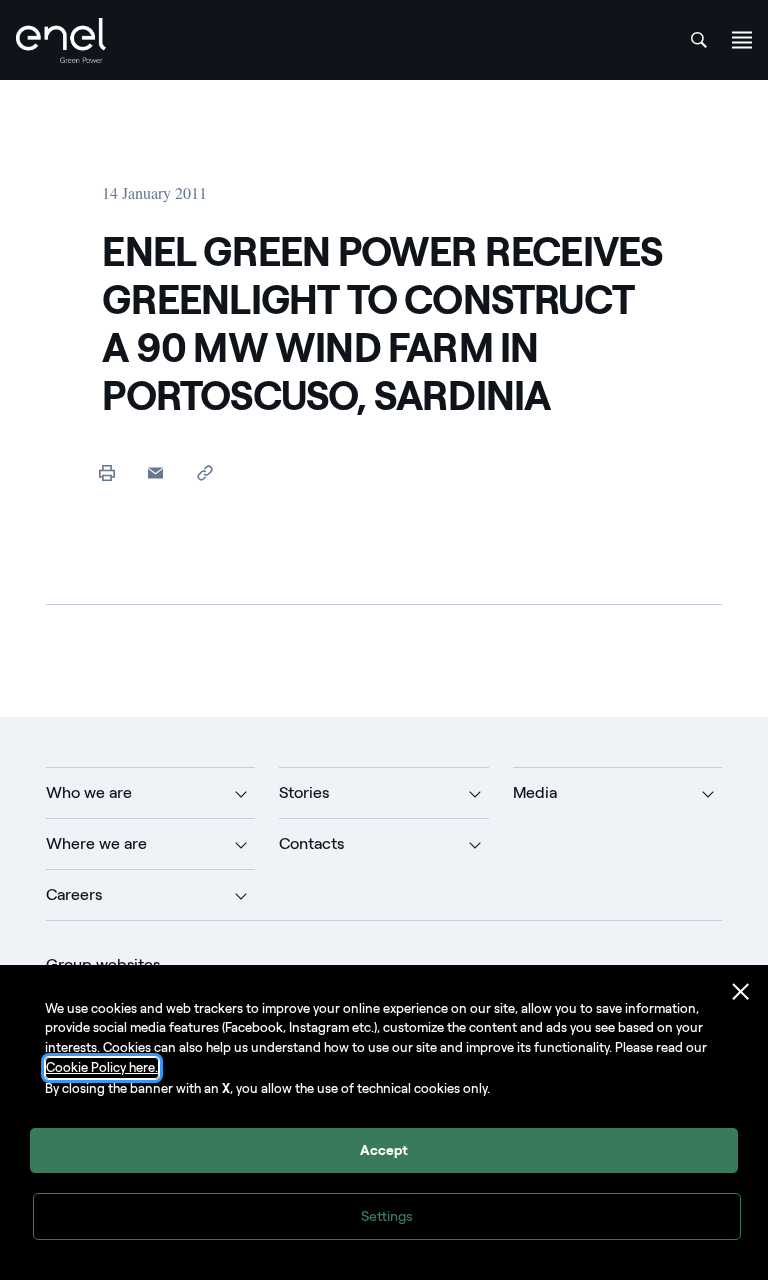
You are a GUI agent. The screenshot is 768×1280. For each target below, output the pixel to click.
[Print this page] (106, 472)
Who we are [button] (89, 792)
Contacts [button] (311, 843)
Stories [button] (304, 792)
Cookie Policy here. (102, 1067)
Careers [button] (74, 894)
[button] (155, 472)
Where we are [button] (96, 843)
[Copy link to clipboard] (204, 472)
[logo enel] (61, 40)
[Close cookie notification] (741, 992)
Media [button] (535, 792)
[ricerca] (699, 40)
